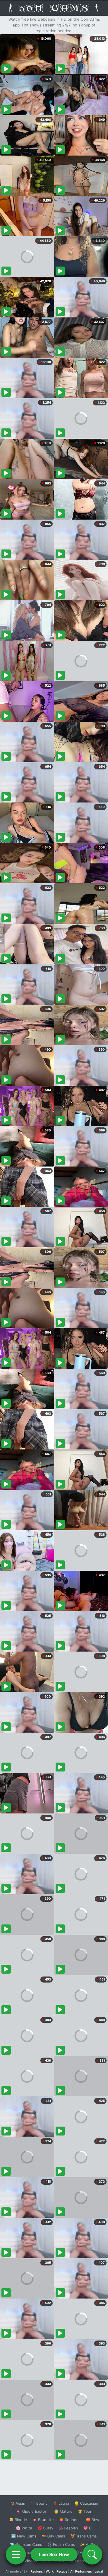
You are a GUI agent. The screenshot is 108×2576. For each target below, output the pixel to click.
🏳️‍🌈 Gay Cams (53, 2536)
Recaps (62, 2571)
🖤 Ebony (39, 2503)
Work (50, 2571)
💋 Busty (45, 2528)
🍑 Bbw (93, 2520)
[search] (92, 2554)
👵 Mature (63, 2511)
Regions (37, 2571)
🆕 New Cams (24, 2536)
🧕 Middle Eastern (32, 2511)
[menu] (16, 2554)
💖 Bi (88, 2528)
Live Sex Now (54, 2554)
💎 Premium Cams (26, 2544)
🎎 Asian (18, 2503)
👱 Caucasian (86, 2503)
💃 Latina (61, 2503)
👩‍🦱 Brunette (43, 2520)
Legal (99, 2571)
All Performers (81, 2571)
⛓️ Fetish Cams (61, 2544)
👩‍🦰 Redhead (70, 2520)
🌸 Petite (24, 2528)
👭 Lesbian (68, 2528)
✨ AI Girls (89, 2544)
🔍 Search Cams (84, 2561)
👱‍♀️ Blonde (18, 2520)
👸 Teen (85, 2511)
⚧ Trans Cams (84, 2536)
